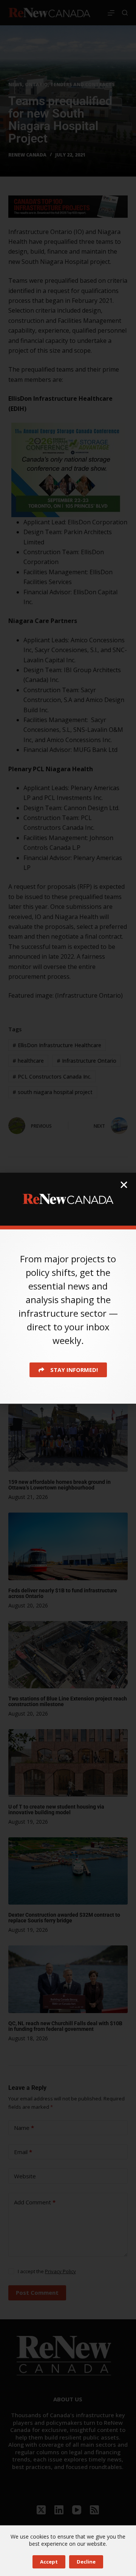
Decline (86, 2562)
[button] (124, 1185)
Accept (49, 2562)
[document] (68, 1288)
